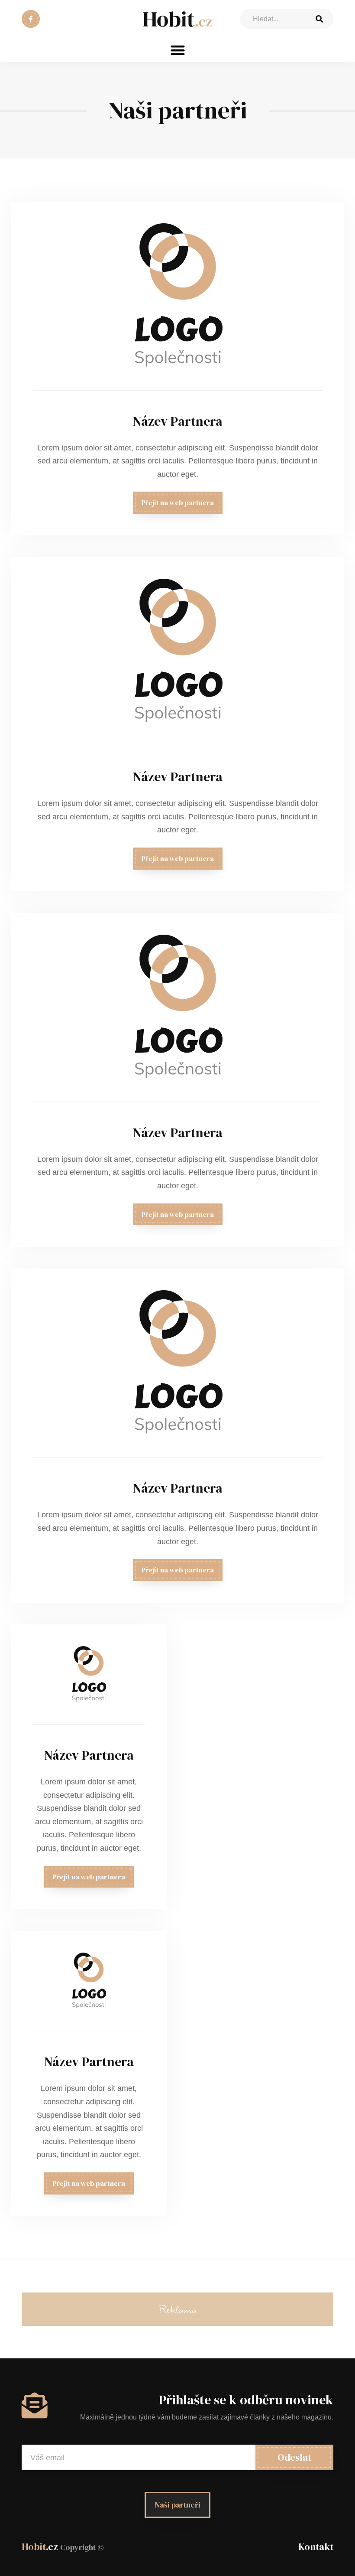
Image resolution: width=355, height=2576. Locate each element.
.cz (63, 2547)
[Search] (319, 19)
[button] (178, 50)
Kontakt (316, 2547)
